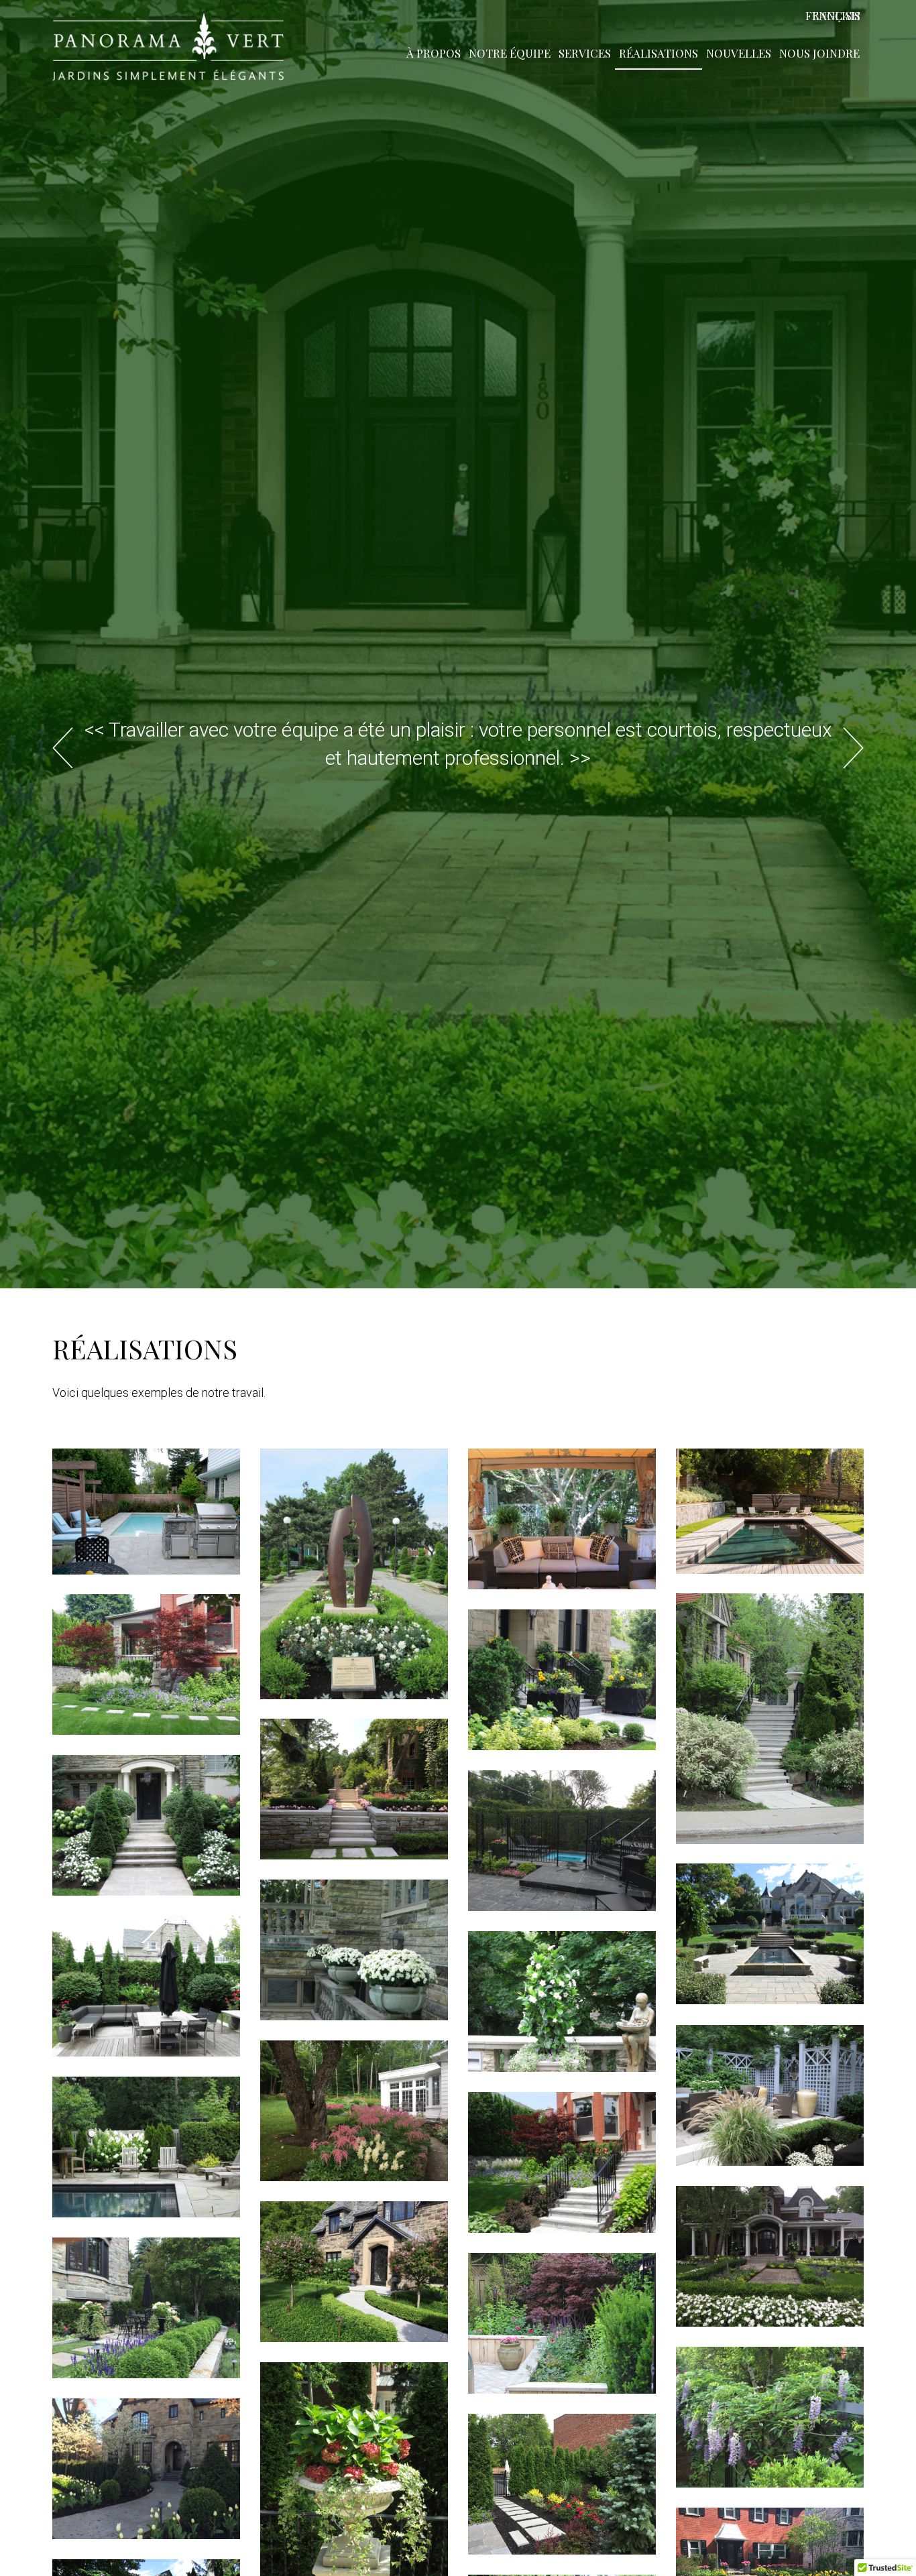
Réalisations (659, 53)
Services (585, 53)
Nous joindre (819, 53)
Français (833, 15)
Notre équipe (510, 53)
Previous (63, 748)
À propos (434, 53)
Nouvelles (739, 53)
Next (853, 748)
